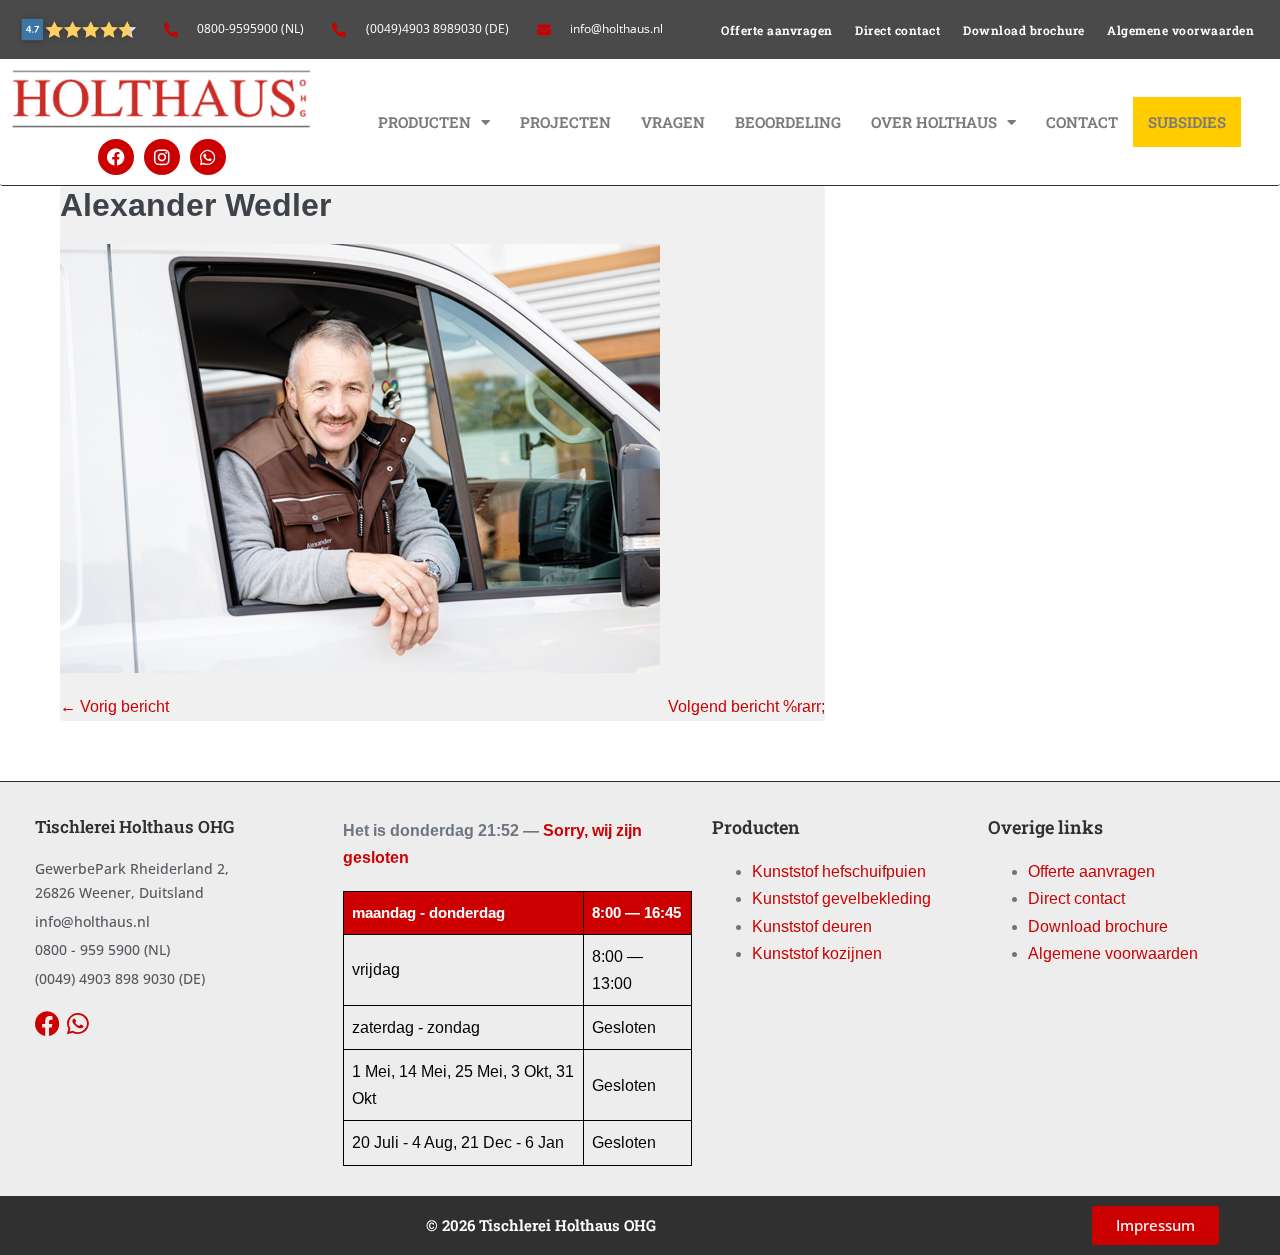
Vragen (673, 122)
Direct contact (897, 30)
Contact (1082, 122)
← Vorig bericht (114, 706)
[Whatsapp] (208, 157)
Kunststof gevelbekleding (841, 898)
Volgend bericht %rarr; (746, 706)
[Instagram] (162, 157)
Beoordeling (788, 122)
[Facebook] (116, 157)
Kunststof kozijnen (817, 953)
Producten (424, 122)
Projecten (565, 122)
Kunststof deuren (812, 926)
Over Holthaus (934, 122)
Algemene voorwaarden (1180, 30)
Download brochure (1024, 30)
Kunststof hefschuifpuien (839, 871)
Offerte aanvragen (777, 30)
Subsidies (1187, 122)
